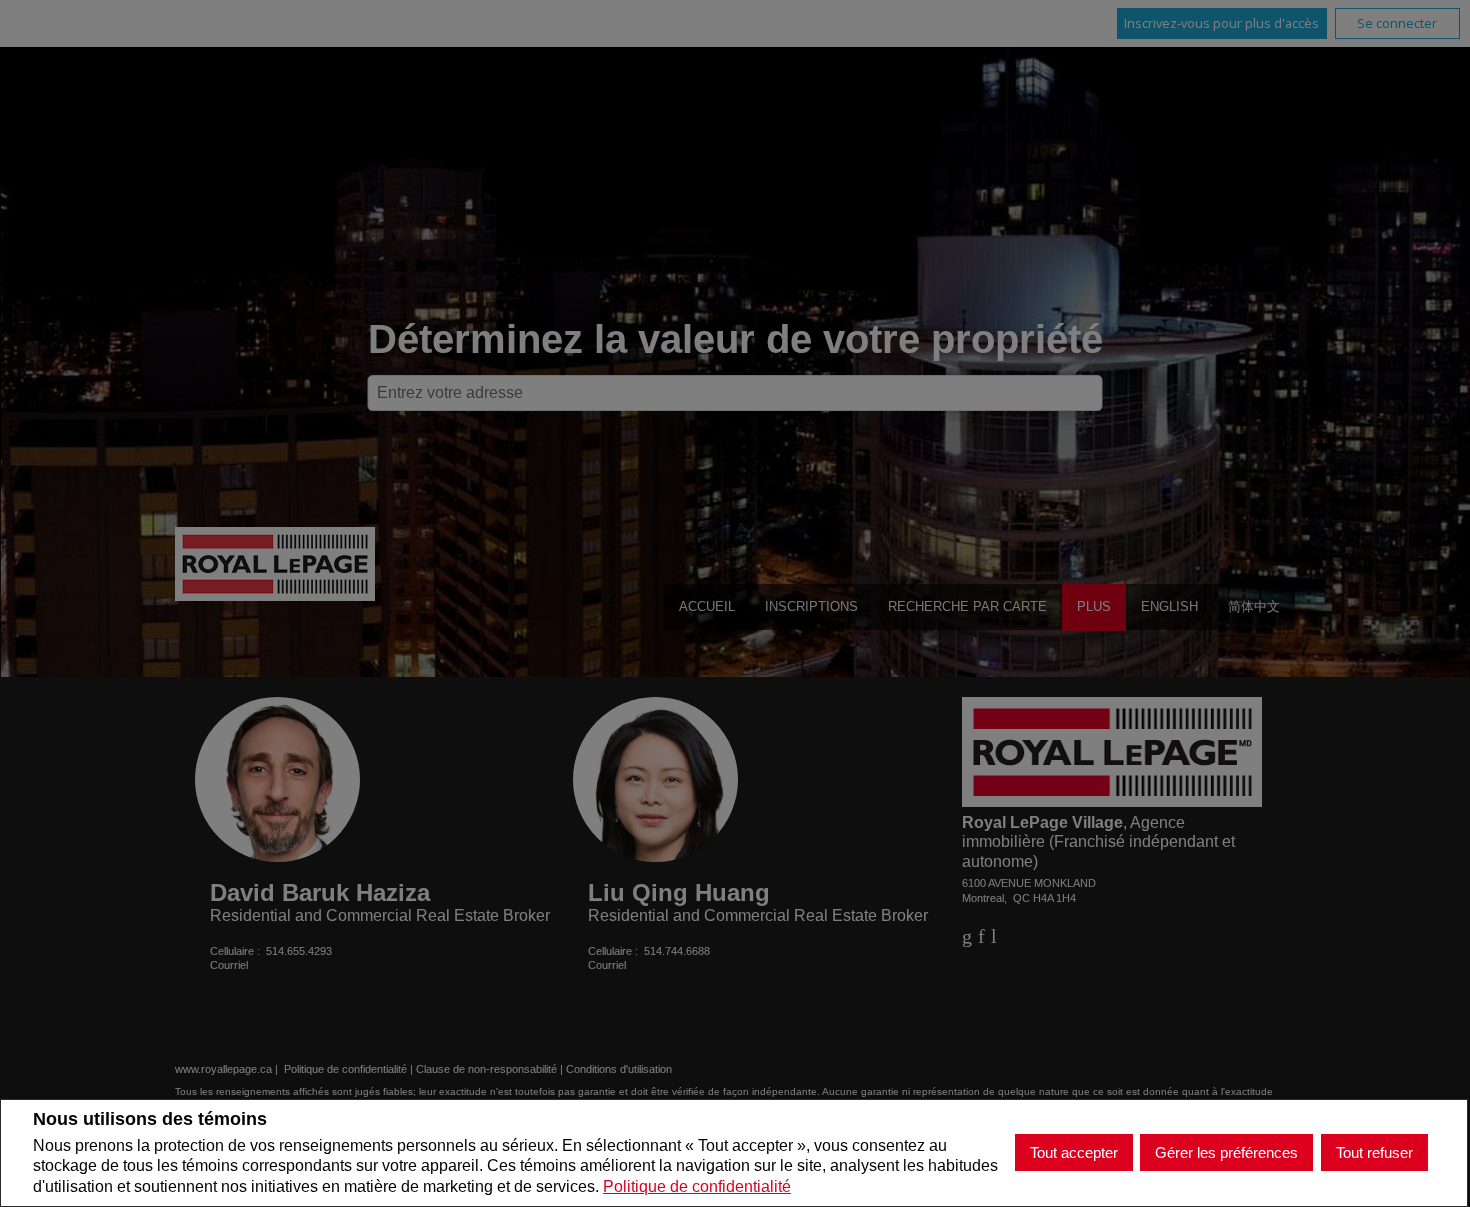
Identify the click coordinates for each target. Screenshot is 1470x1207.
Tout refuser (1374, 1152)
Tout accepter (1074, 1152)
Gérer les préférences (1226, 1152)
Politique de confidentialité (697, 1186)
